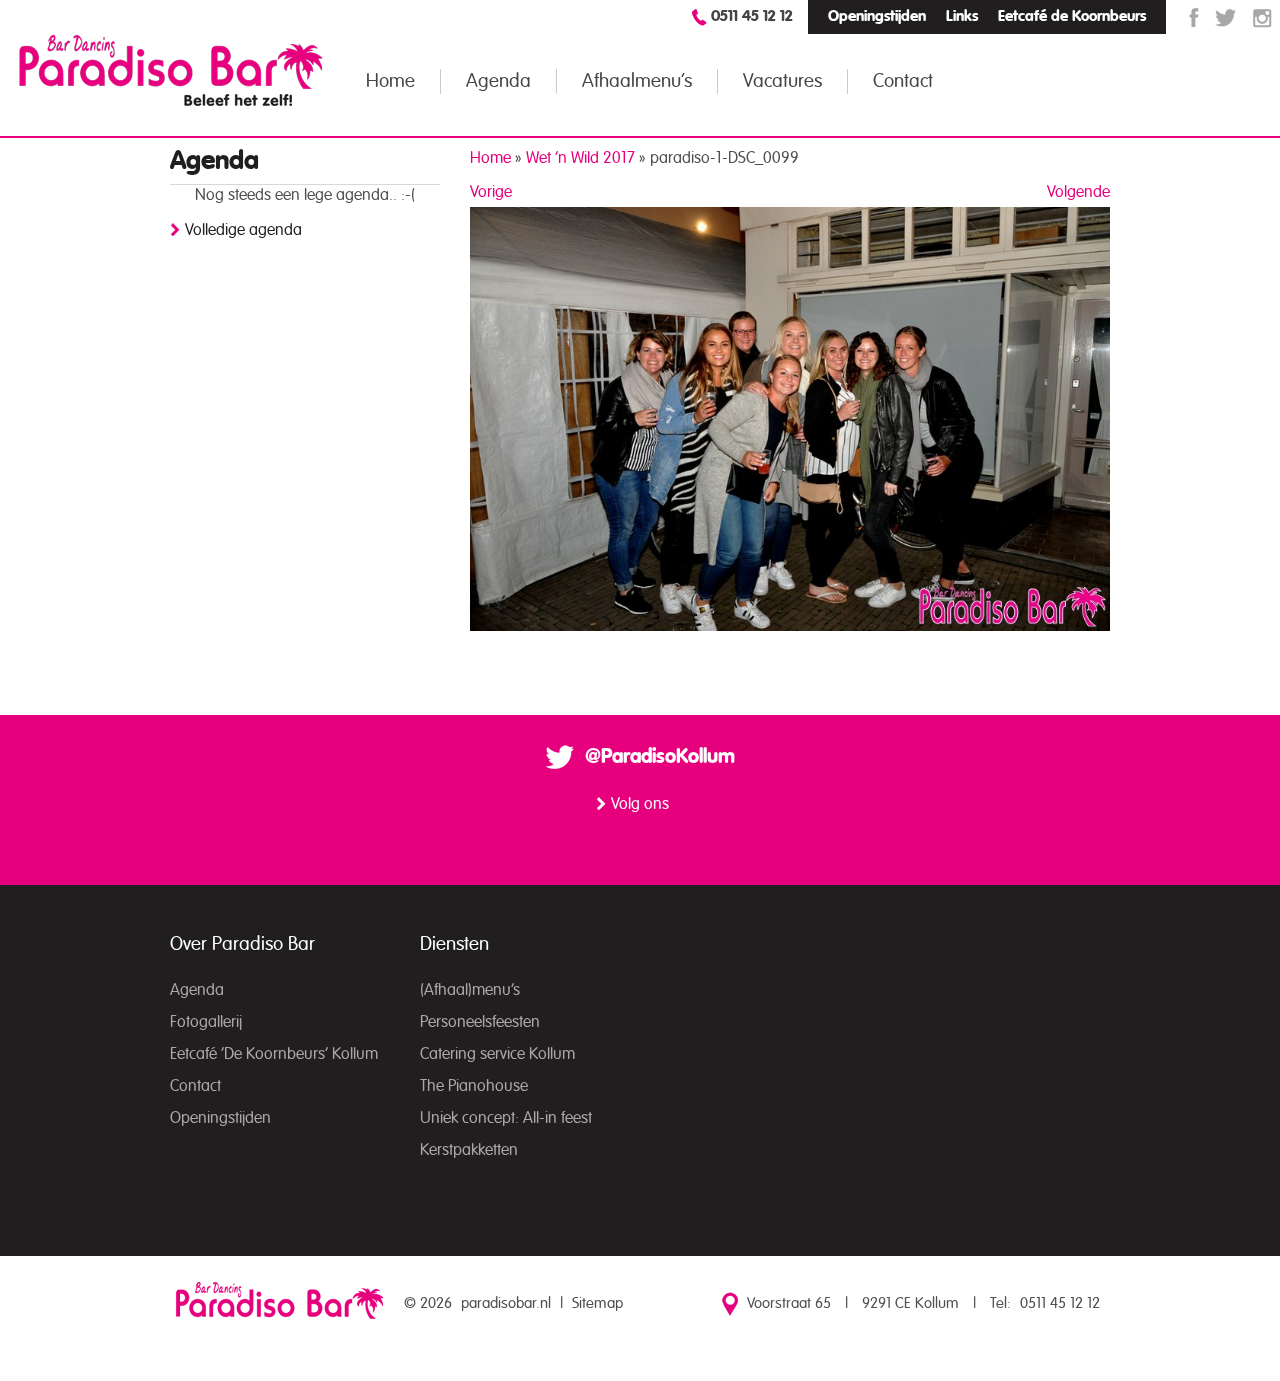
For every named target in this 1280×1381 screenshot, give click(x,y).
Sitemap (597, 1303)
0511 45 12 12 (752, 16)
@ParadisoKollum (660, 757)
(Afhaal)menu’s (470, 990)
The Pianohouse (474, 1086)
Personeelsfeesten (480, 1022)
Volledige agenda (243, 230)
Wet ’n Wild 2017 (580, 158)
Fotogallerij (206, 1022)
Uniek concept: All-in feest (506, 1118)
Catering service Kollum (497, 1054)
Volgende (1078, 192)
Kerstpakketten (469, 1150)
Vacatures (782, 81)
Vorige (491, 192)
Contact (903, 81)
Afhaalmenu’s (637, 81)
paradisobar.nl (506, 1303)
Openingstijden (877, 16)
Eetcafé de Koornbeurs (1072, 16)
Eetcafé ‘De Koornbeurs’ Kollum (274, 1054)
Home (390, 81)
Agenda (498, 81)
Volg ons (640, 804)
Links (962, 16)
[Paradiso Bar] (171, 70)
